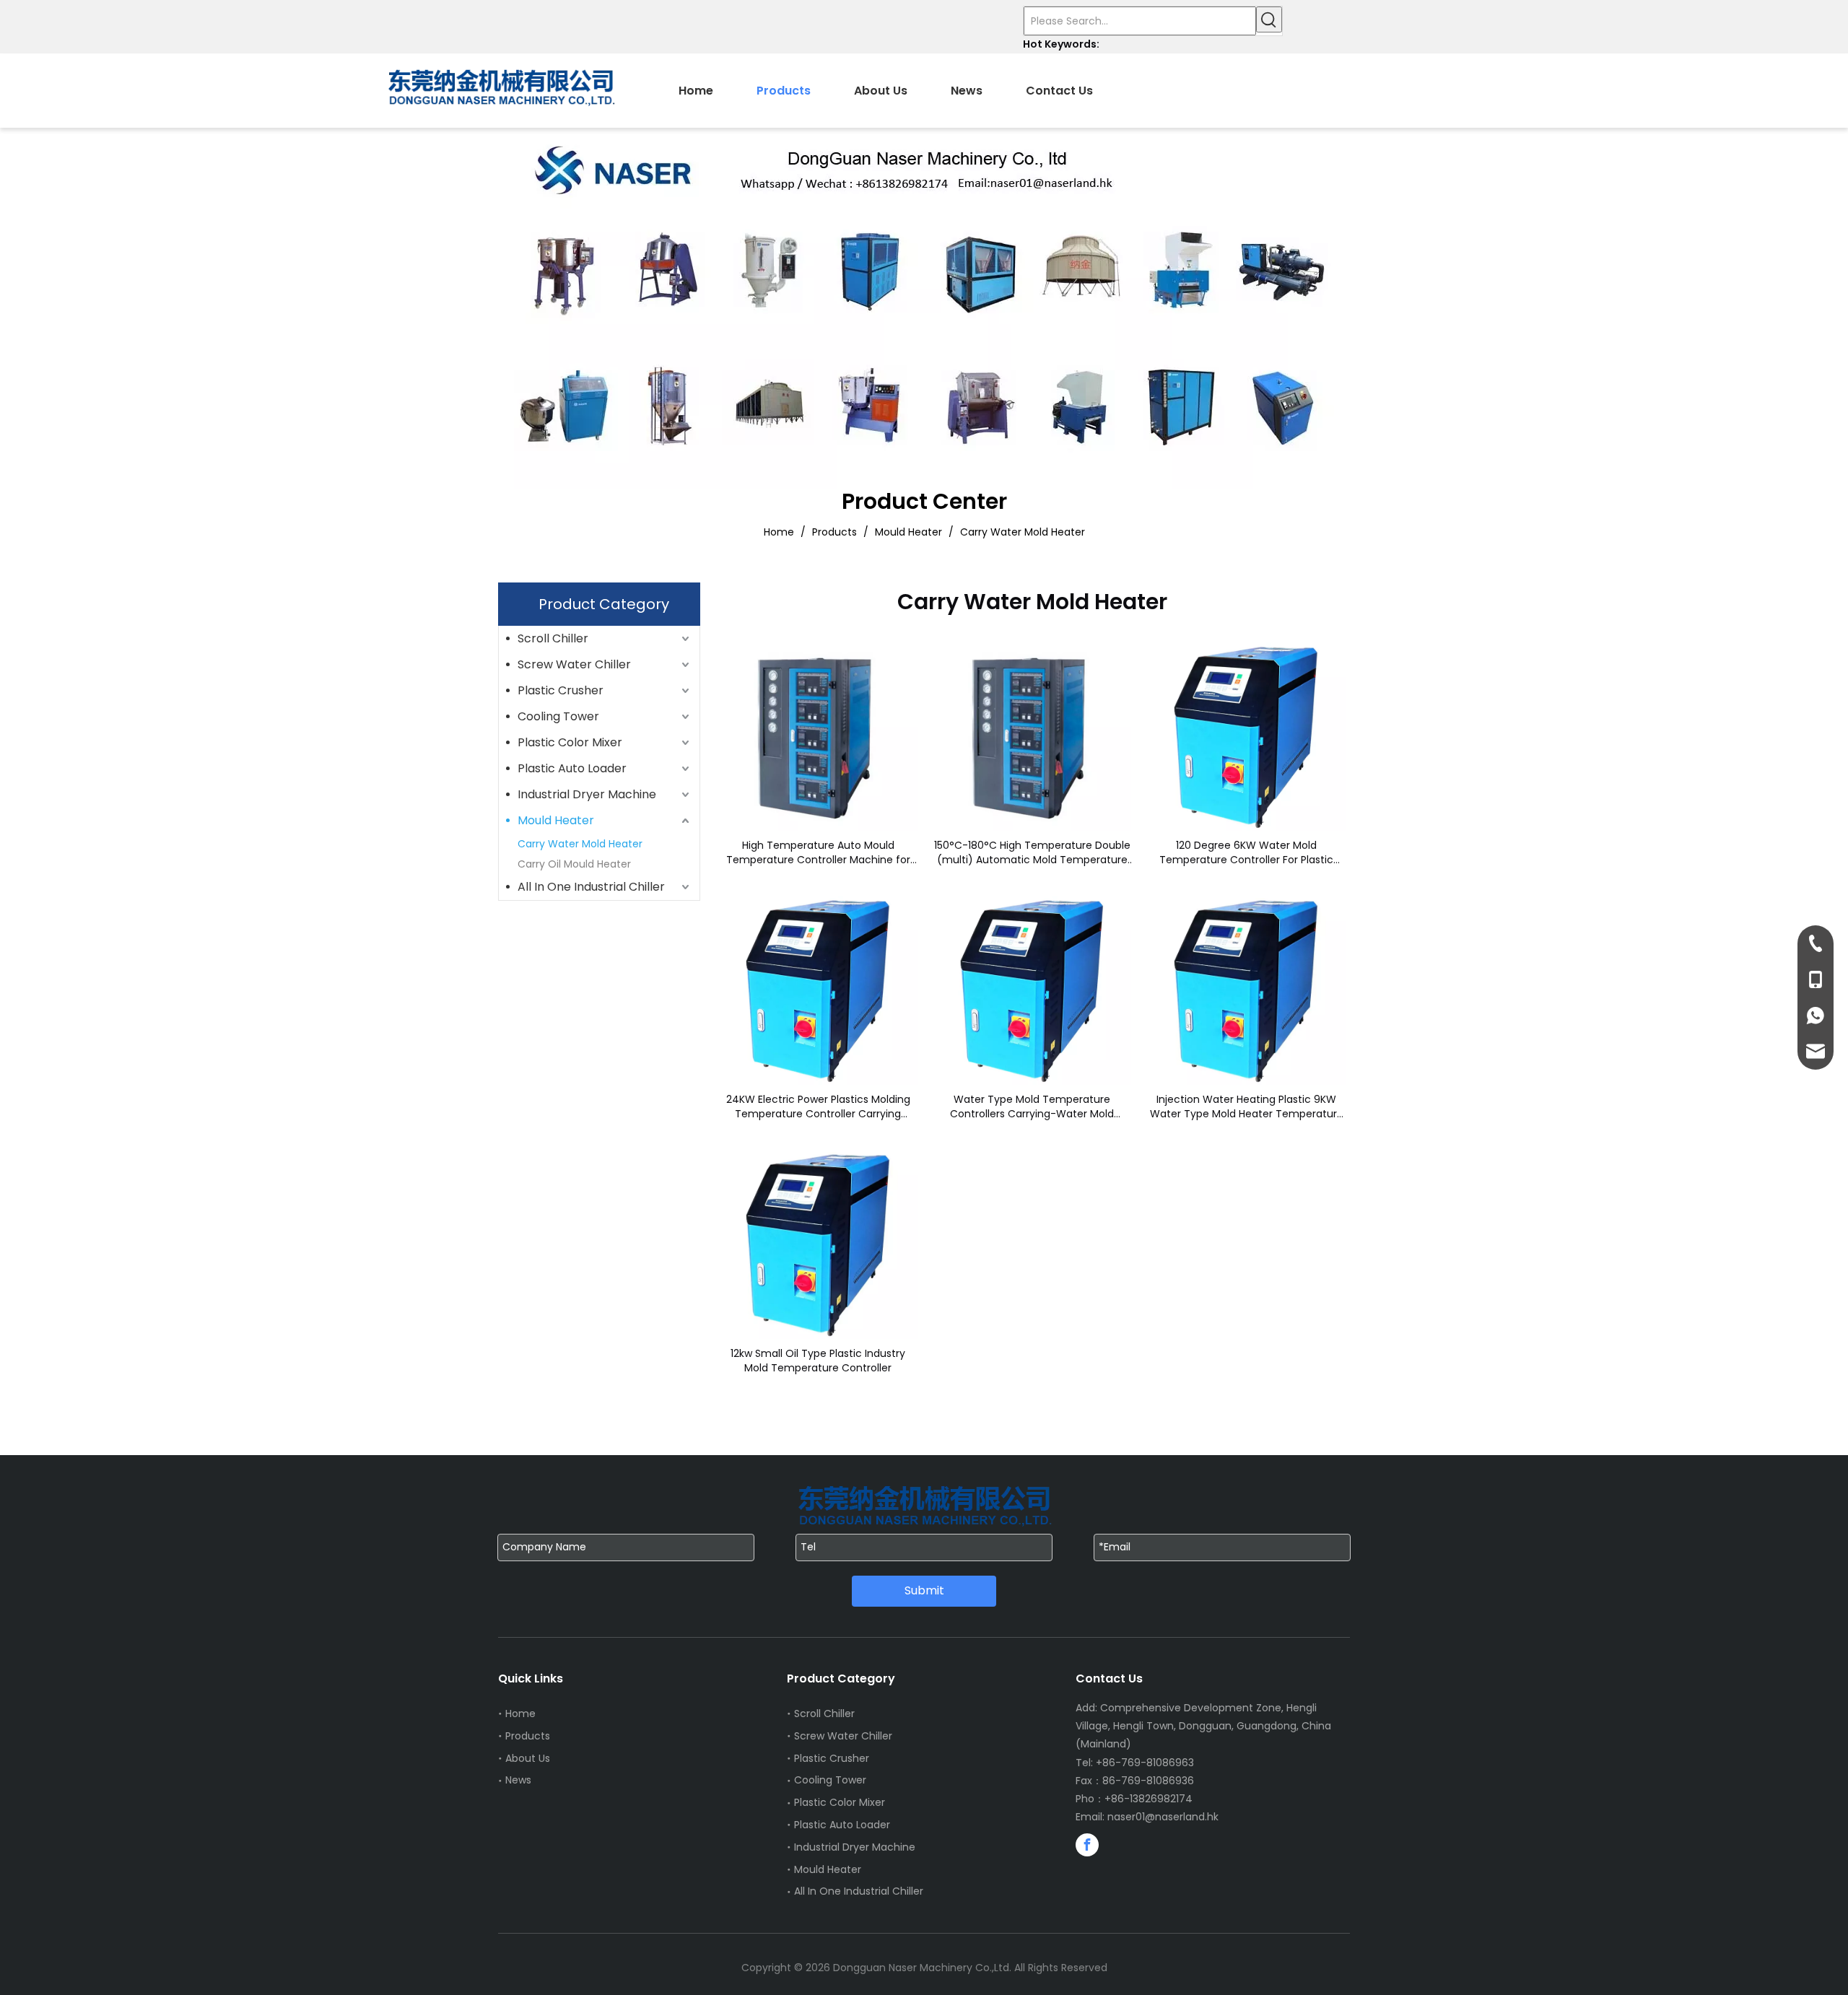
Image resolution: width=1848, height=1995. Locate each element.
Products (528, 1736)
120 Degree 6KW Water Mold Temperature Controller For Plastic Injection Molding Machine (1246, 852)
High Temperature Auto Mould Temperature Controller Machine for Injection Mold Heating (818, 852)
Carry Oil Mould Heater (574, 864)
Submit (924, 1590)
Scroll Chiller (553, 638)
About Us (528, 1758)
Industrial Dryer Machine (587, 794)
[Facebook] (1087, 1845)
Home (520, 1714)
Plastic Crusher (561, 690)
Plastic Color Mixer (570, 742)
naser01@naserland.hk (1163, 1817)
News (518, 1780)
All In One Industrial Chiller (591, 887)
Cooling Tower (558, 716)
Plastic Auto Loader (572, 768)
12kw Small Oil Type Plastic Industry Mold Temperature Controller (818, 1361)
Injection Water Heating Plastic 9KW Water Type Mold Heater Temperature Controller (1247, 1106)
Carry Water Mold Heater (580, 844)
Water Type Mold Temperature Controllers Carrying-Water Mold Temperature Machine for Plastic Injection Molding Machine (1032, 1106)
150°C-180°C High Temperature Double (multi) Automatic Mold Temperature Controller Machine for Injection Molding (1032, 852)
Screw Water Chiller (574, 664)
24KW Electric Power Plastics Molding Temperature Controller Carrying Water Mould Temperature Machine (818, 1106)
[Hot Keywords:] (1269, 19)
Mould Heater (556, 820)
